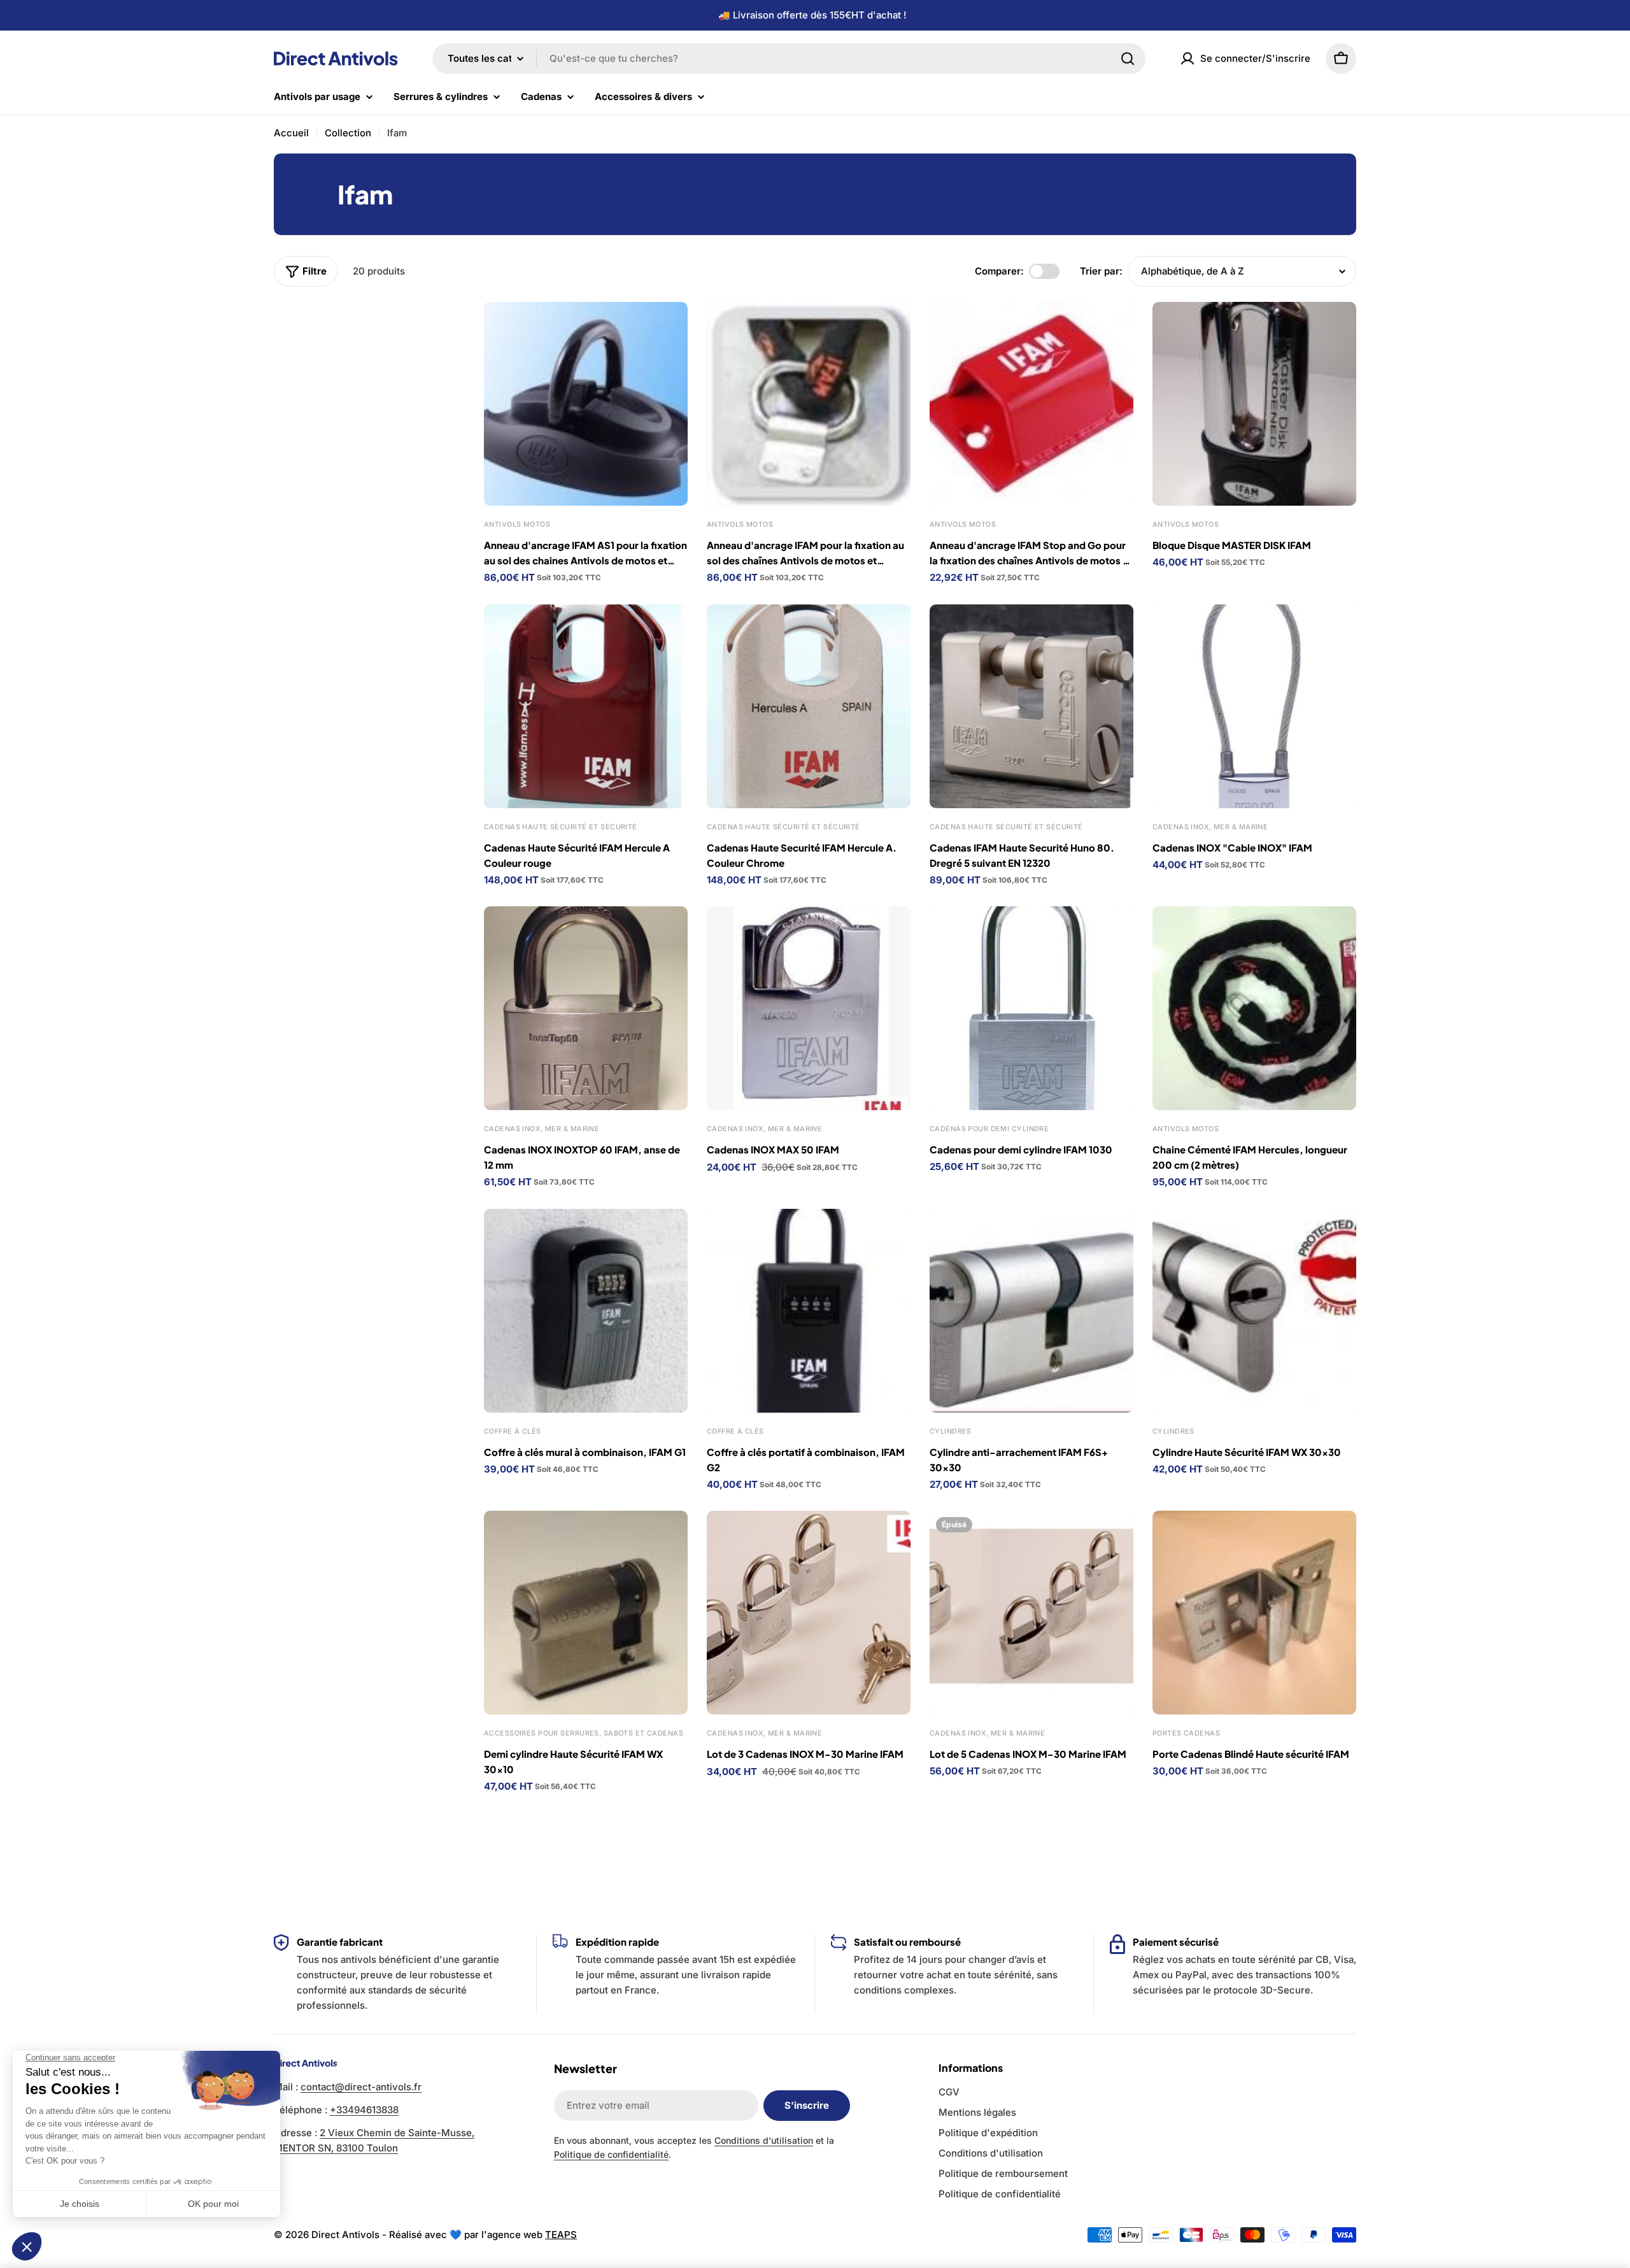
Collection (348, 133)
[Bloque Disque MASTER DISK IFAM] (1254, 404)
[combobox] (789, 59)
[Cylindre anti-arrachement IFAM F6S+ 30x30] (1031, 1311)
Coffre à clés (513, 1431)
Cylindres (951, 1431)
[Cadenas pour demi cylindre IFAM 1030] (1031, 1008)
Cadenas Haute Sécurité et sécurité (561, 827)
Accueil (291, 133)
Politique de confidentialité (611, 2154)
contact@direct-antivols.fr (361, 2087)
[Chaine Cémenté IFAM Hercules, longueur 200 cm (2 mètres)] (1254, 1008)
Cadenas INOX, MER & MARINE (1210, 827)
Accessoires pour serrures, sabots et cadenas (584, 1733)
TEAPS (561, 2235)
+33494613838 (364, 2110)
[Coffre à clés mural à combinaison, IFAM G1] (586, 1311)
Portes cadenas (1186, 1733)
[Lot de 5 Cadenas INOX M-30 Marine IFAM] (1031, 1613)
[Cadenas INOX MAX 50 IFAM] (809, 1008)
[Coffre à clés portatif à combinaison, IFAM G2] (809, 1311)
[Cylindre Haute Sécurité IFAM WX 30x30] (1254, 1311)
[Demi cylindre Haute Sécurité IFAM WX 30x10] (586, 1613)
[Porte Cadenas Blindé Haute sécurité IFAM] (1254, 1613)
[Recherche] (1128, 59)
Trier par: (1101, 271)
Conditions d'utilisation (764, 2140)
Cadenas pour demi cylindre (989, 1129)
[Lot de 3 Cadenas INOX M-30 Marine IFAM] (809, 1613)
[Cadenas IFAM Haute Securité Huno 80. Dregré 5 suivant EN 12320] (1031, 706)
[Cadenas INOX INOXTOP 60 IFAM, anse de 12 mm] (586, 1008)
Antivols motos (517, 524)
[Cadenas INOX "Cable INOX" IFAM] (1254, 706)
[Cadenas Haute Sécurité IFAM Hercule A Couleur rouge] (586, 706)
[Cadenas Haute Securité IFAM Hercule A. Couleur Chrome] (809, 706)
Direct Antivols (345, 2235)
